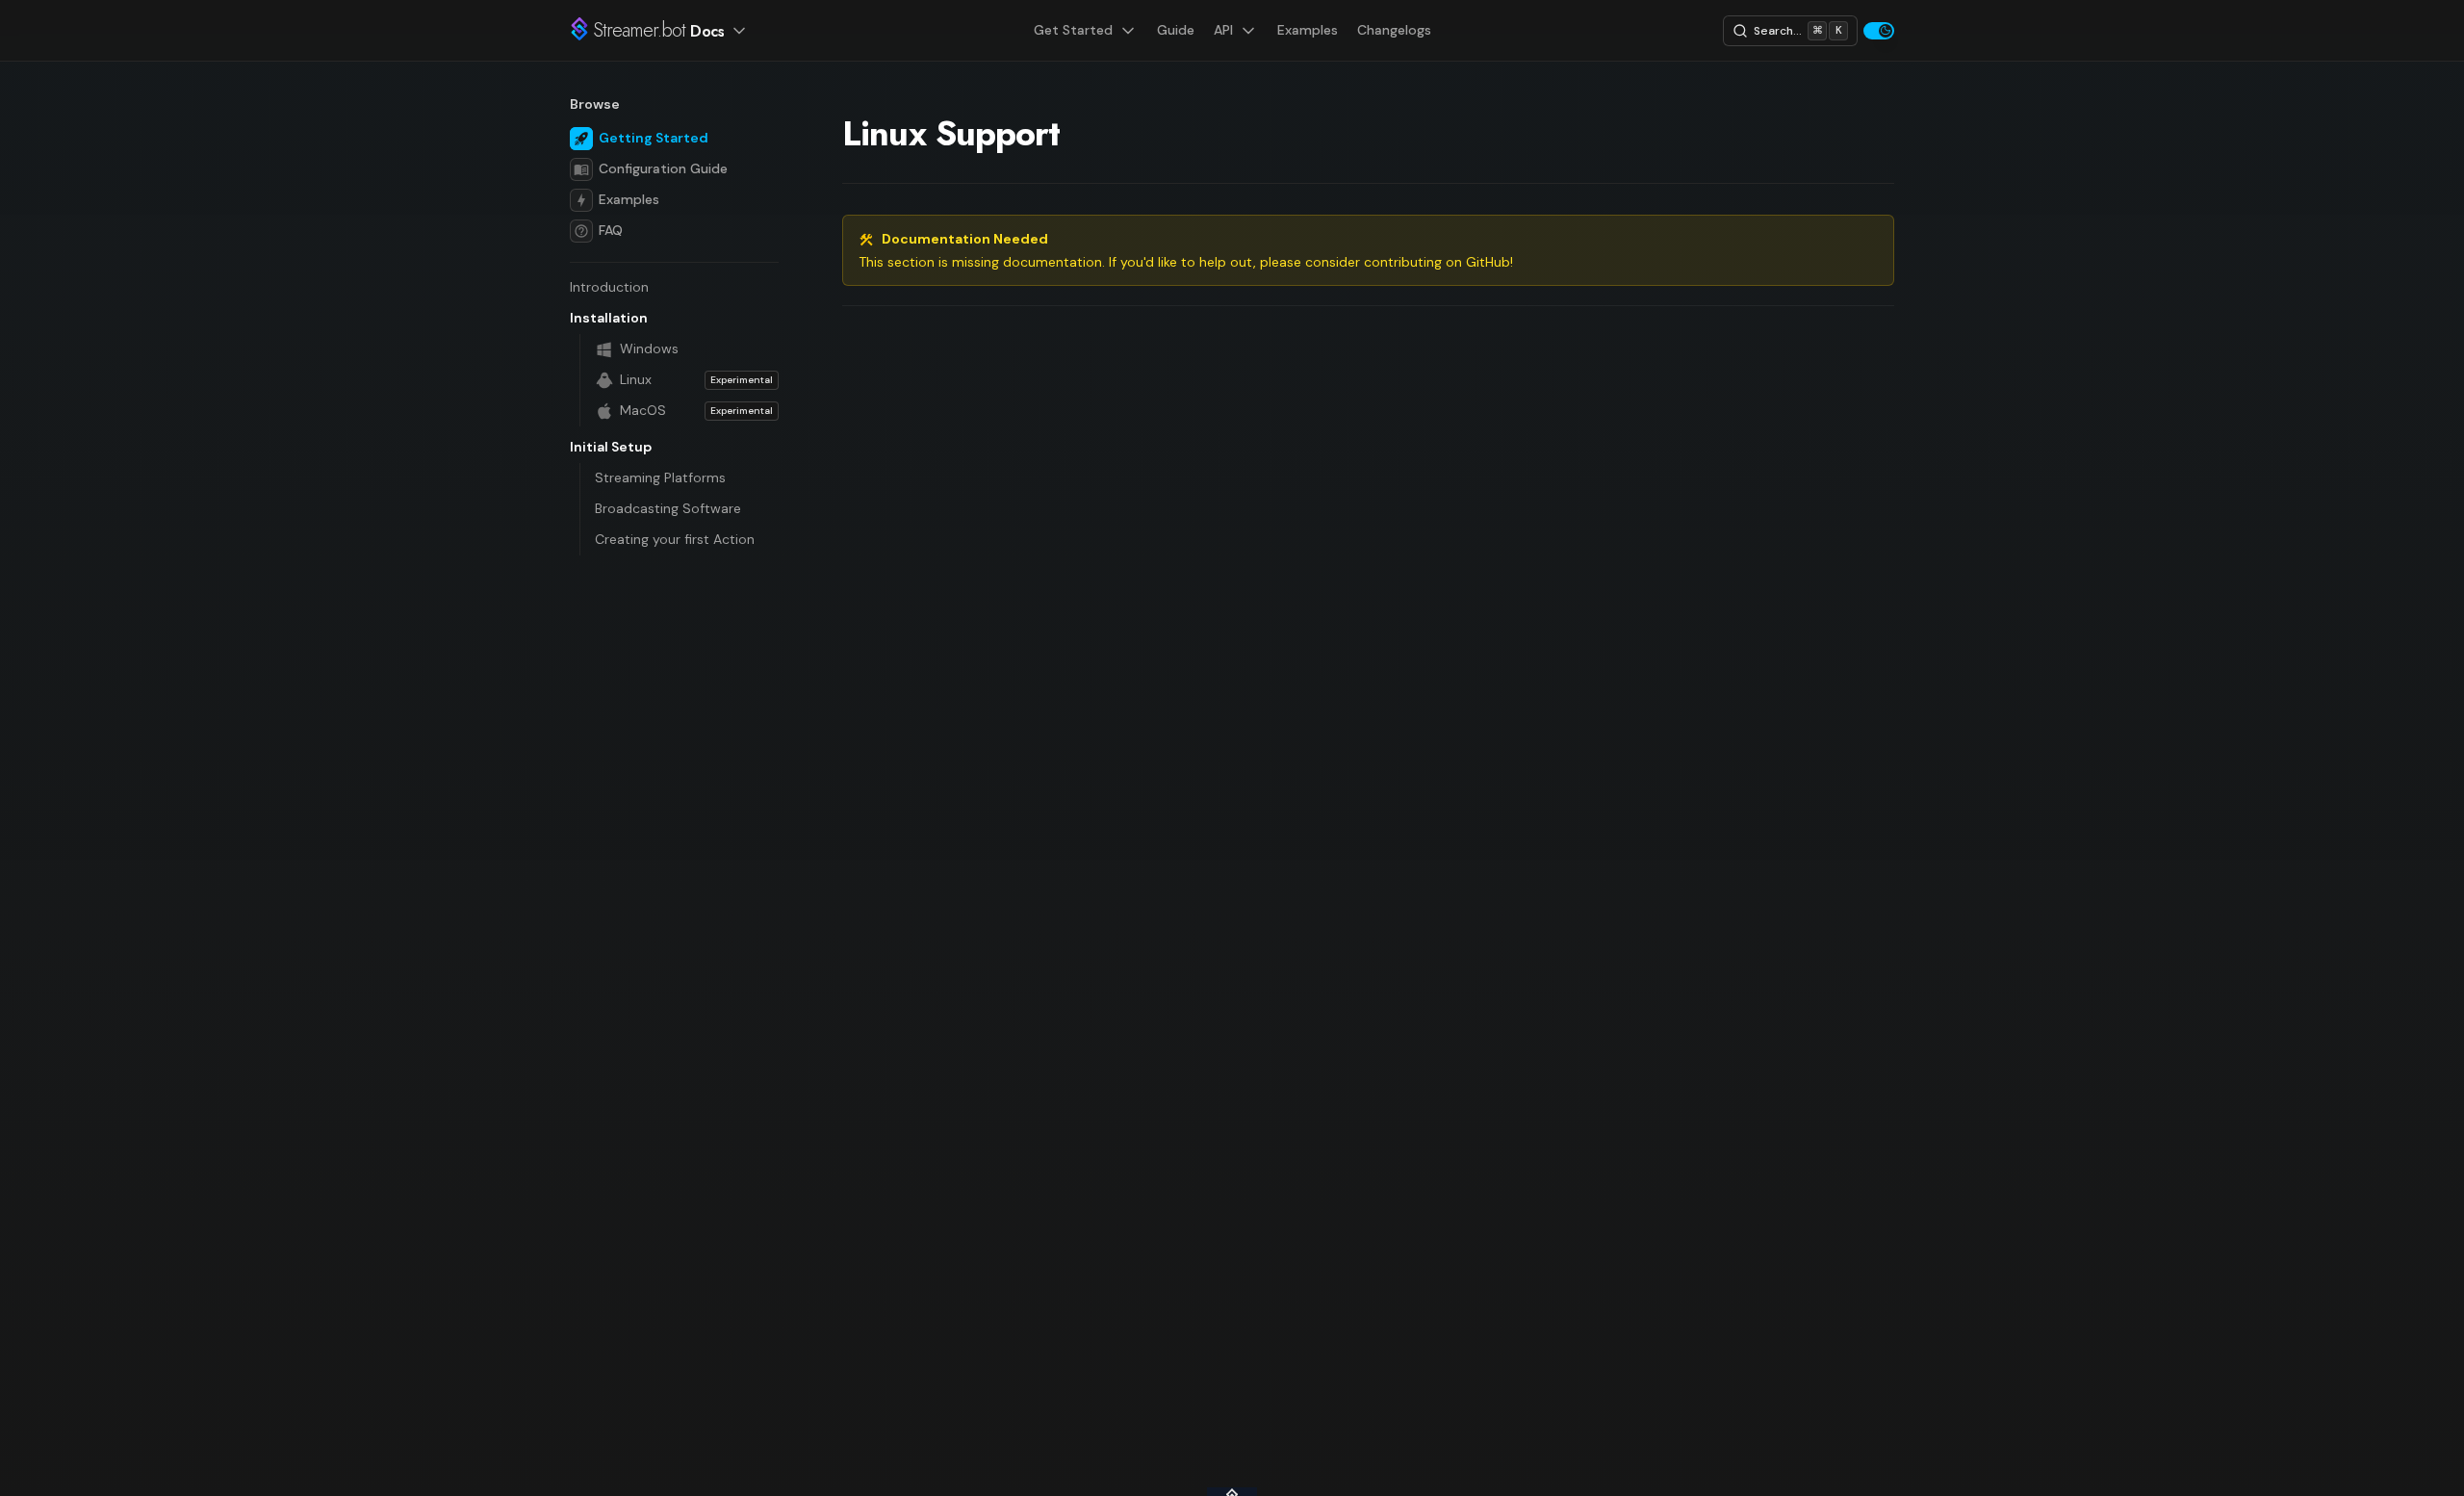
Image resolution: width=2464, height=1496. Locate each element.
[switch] (1879, 31)
